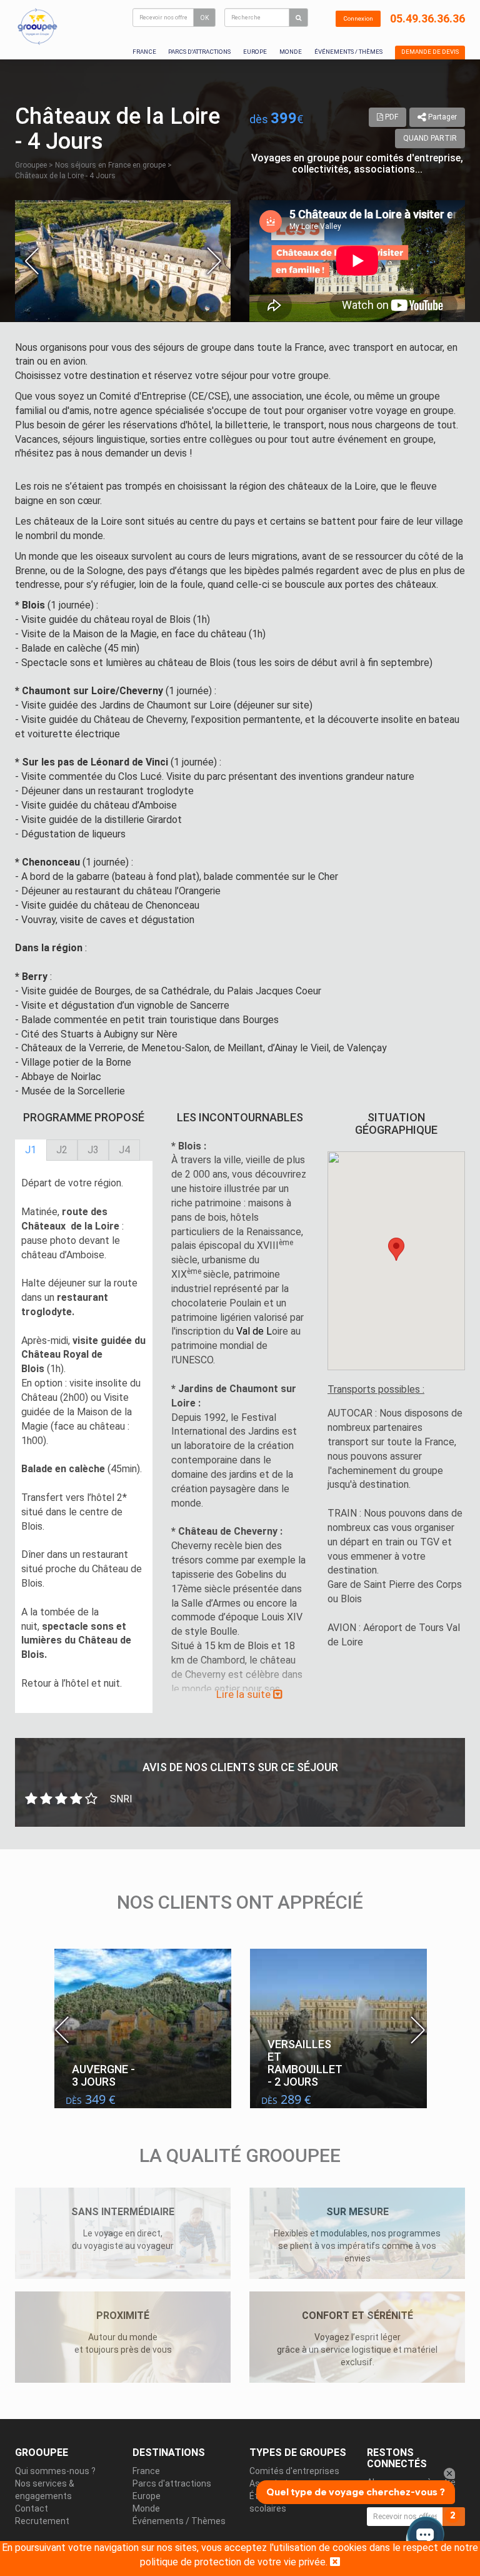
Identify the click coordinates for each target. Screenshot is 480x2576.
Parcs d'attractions (199, 52)
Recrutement (42, 2521)
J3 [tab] (93, 1150)
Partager (442, 117)
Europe (255, 52)
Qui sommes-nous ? (55, 2471)
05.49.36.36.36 (427, 18)
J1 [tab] (31, 1150)
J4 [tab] (124, 1150)
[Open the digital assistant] (425, 2537)
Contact (32, 2508)
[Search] (298, 18)
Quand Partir (430, 138)
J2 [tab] (62, 1150)
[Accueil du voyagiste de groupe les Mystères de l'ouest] (37, 26)
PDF (391, 117)
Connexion (358, 18)
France (144, 52)
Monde (291, 52)
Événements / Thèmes (348, 52)
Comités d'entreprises (294, 2471)
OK (204, 18)
